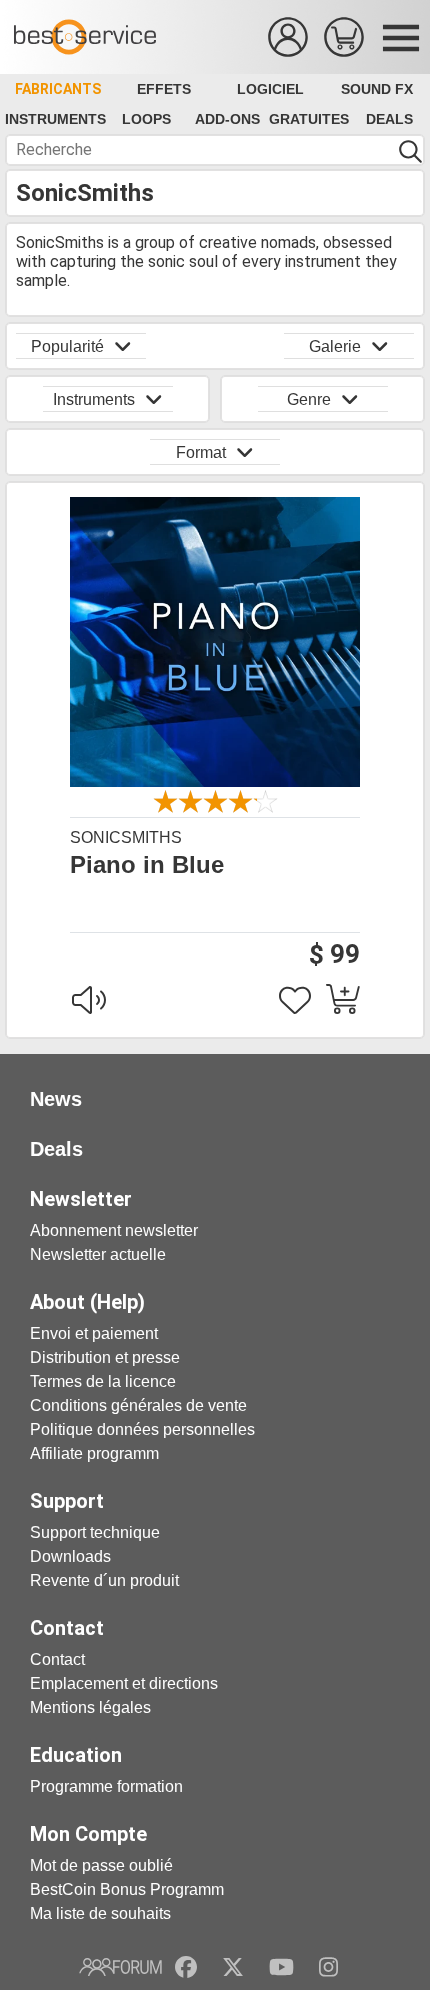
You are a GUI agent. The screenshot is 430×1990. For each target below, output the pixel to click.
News (56, 1099)
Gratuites (309, 119)
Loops (146, 119)
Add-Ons (227, 119)
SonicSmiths (126, 837)
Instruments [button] (94, 399)
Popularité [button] (67, 346)
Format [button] (201, 452)
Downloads (70, 1556)
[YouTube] (281, 1967)
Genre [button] (309, 399)
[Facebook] (186, 1967)
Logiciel (270, 89)
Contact (57, 1659)
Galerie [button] (335, 346)
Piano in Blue (147, 865)
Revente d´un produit (104, 1580)
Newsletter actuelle (98, 1254)
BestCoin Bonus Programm (127, 1889)
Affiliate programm (94, 1453)
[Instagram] (328, 1967)
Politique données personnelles (142, 1429)
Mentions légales (90, 1707)
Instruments (55, 119)
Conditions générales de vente (138, 1405)
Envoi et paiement (94, 1333)
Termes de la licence (103, 1381)
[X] (233, 1967)
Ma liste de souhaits (100, 1913)
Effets (164, 89)
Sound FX (377, 89)
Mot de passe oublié (101, 1865)
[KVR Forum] (120, 1967)
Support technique (95, 1532)
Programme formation (106, 1786)
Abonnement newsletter (114, 1230)
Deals (389, 119)
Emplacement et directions (124, 1683)
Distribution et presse (105, 1357)
